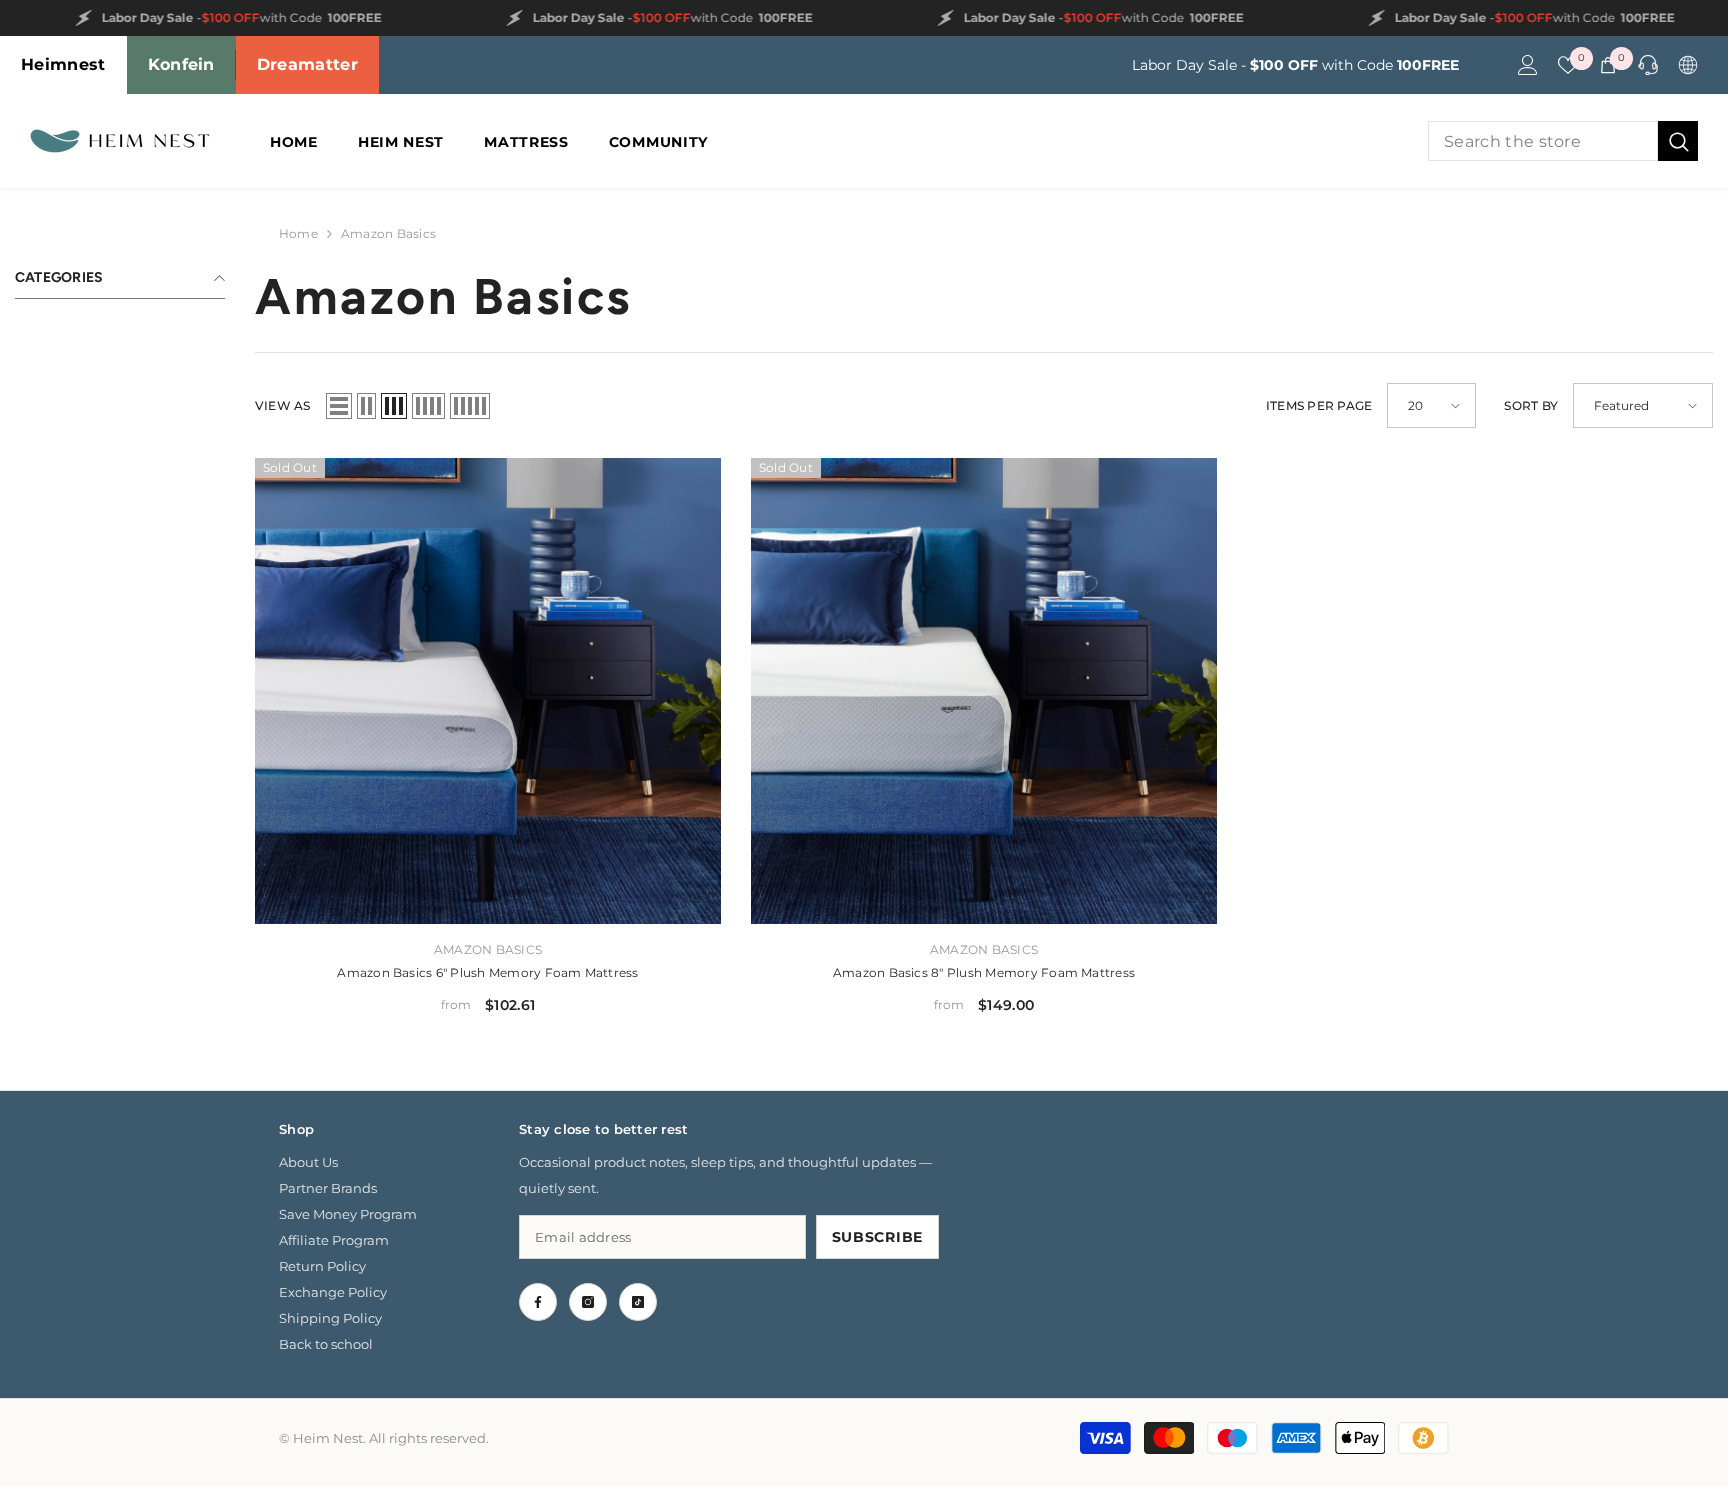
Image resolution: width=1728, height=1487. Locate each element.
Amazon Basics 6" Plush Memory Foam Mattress (487, 972)
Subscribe (877, 1237)
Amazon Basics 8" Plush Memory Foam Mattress (984, 972)
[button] (339, 406)
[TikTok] (638, 1302)
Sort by (1531, 405)
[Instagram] (588, 1302)
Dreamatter (307, 64)
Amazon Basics (388, 233)
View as (283, 405)
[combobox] (1543, 141)
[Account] (1528, 65)
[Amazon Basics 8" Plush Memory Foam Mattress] (984, 691)
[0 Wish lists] (1568, 65)
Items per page (1319, 405)
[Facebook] (538, 1302)
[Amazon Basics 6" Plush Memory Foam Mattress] (488, 691)
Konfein (181, 64)
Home (298, 233)
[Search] (1563, 141)
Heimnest (63, 64)
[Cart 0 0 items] (1608, 65)
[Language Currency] (1688, 65)
